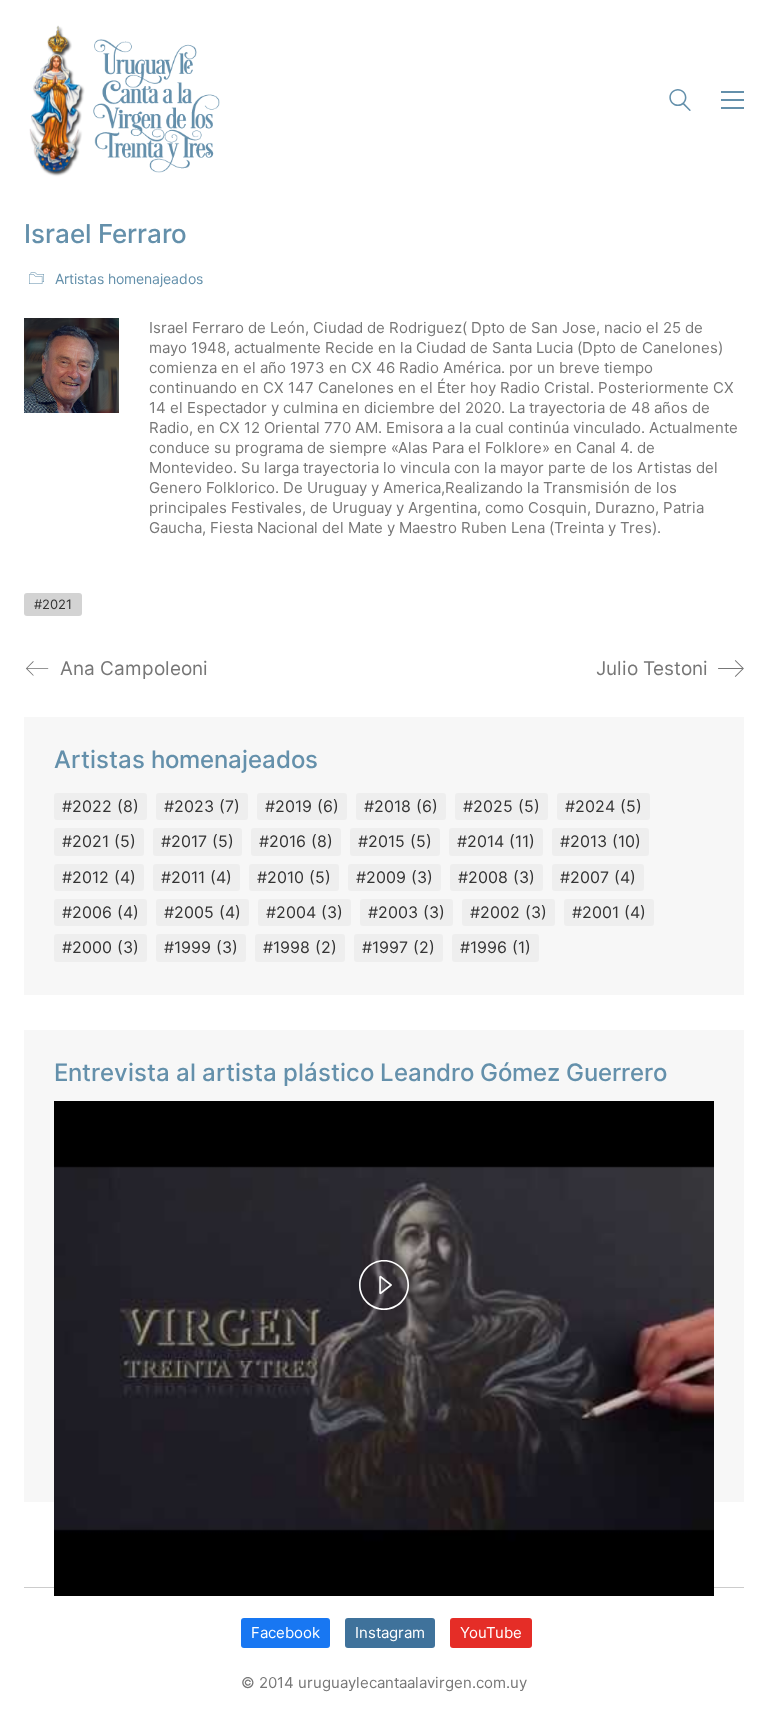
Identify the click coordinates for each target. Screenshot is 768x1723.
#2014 (496, 841)
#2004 (304, 912)
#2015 (395, 841)
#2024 (603, 806)
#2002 (508, 912)
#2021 (53, 604)
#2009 (394, 877)
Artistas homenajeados (129, 278)
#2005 (202, 912)
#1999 (201, 947)
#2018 (401, 806)
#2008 (496, 877)
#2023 (202, 806)
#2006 (100, 912)
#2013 (600, 841)
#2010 (294, 877)
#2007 (598, 877)
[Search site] (680, 102)
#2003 (406, 912)
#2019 (302, 806)
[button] (727, 100)
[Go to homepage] (122, 100)
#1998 (300, 947)
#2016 (296, 841)
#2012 (99, 877)
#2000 (100, 947)
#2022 (100, 806)
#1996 (495, 947)
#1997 (398, 947)
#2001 (609, 912)
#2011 (196, 877)
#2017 (197, 841)
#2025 (501, 806)
